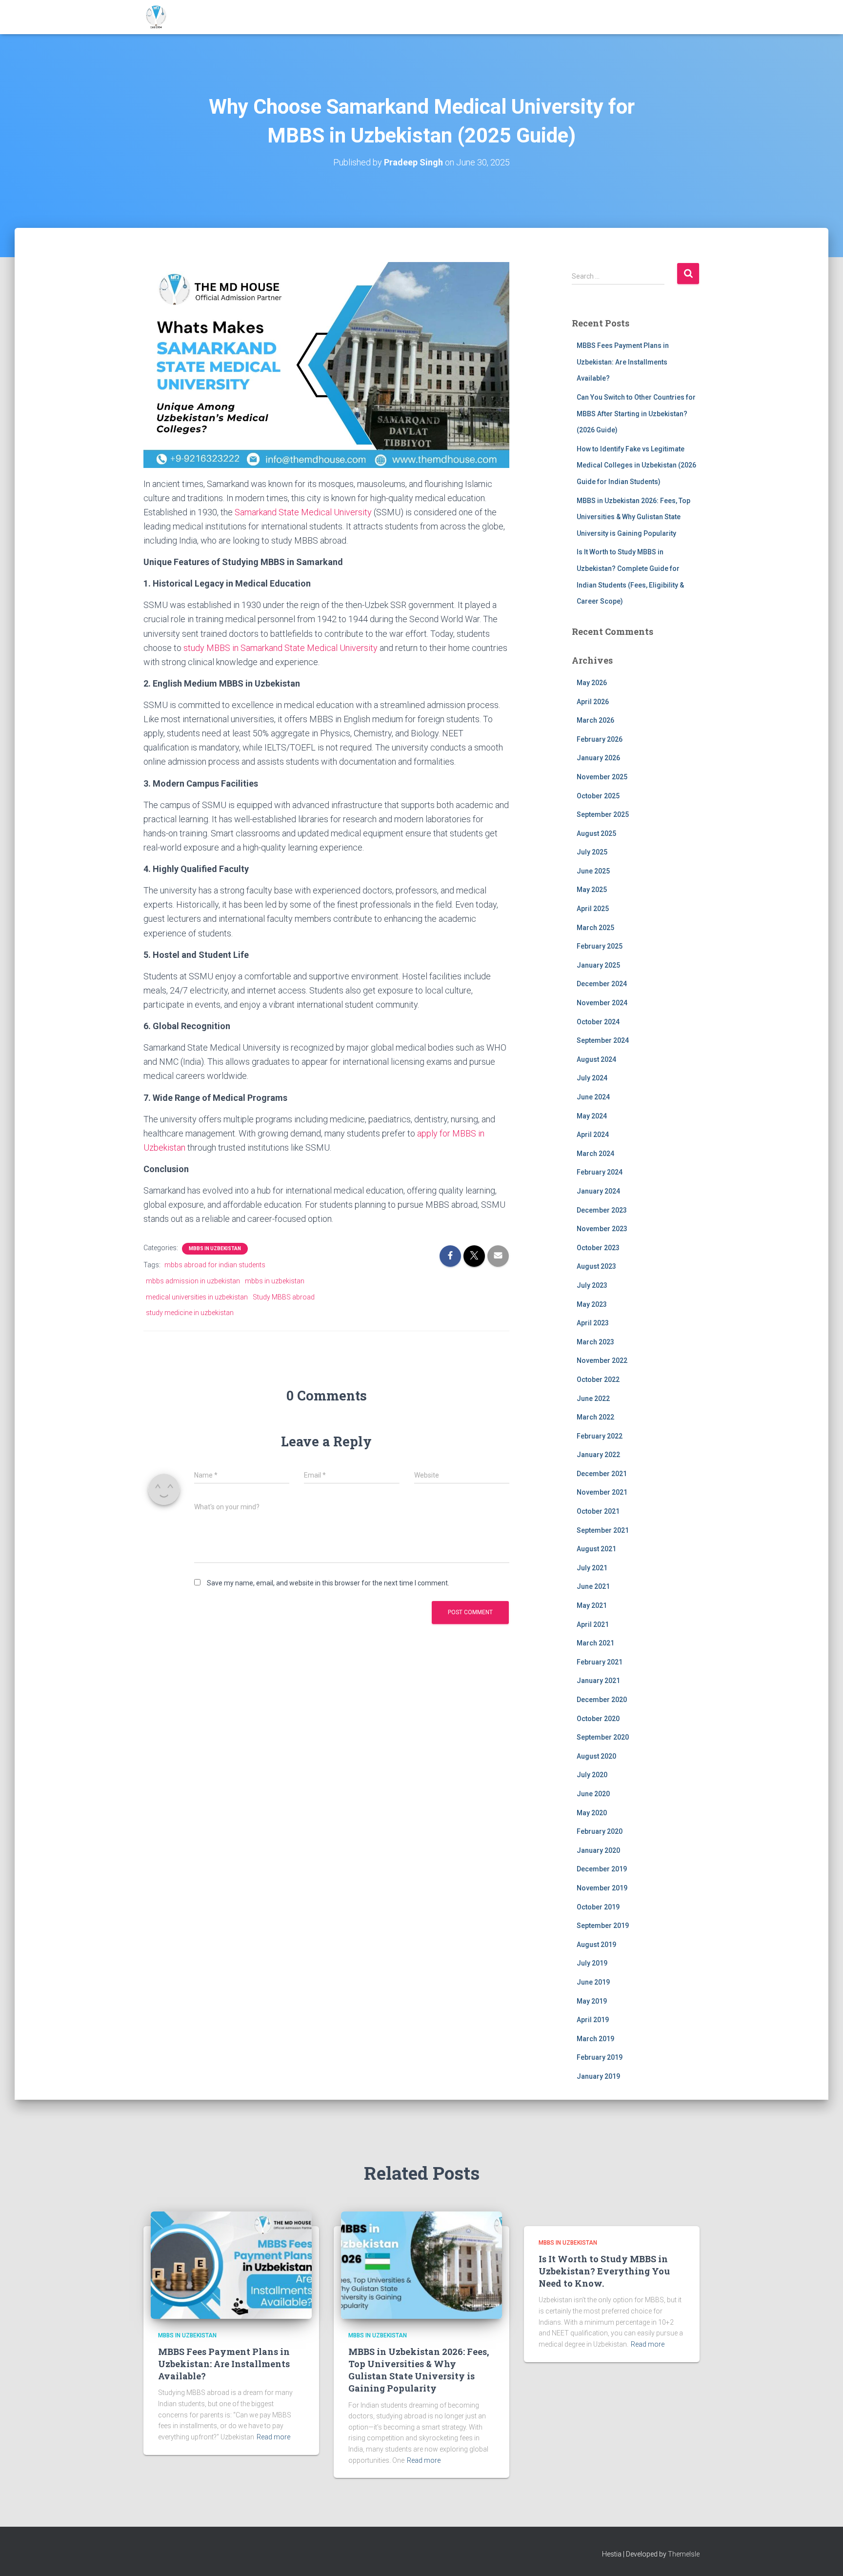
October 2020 (598, 1719)
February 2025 (600, 946)
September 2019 (603, 1926)
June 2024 (593, 1097)
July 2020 (592, 1775)
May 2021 (592, 1605)
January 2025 (598, 965)
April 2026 (593, 702)
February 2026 (600, 739)
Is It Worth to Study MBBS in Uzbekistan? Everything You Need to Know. (604, 2271)
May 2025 (592, 890)
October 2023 (598, 1248)
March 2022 (595, 1417)
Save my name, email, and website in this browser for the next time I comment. (328, 1583)
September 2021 (603, 1530)
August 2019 (596, 1945)
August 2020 (596, 1756)
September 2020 (603, 1737)
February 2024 (600, 1172)
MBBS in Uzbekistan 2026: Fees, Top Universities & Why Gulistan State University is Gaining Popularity (633, 517)
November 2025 (602, 777)
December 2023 (602, 1210)
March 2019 (595, 2039)
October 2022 (598, 1379)
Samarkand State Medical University (303, 512)
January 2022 (598, 1455)
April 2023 (593, 1323)
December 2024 (602, 984)
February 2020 (600, 1831)
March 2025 (595, 928)
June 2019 (593, 1982)
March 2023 (595, 1342)
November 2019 (602, 1888)
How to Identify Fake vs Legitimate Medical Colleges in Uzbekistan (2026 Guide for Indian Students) (636, 465)
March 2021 (595, 1643)
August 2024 (596, 1059)
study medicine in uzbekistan (190, 1313)
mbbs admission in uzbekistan (193, 1281)
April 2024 (593, 1135)
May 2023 (592, 1304)
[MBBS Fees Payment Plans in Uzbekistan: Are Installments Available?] (231, 2265)
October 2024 (598, 1022)
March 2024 (595, 1154)
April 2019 (593, 2020)
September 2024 (603, 1040)
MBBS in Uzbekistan (215, 1248)
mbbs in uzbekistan (275, 1281)
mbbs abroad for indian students (215, 1265)
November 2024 (602, 1003)
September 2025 (603, 814)
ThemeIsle (684, 2554)
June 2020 (593, 1794)
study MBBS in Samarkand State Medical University (281, 648)
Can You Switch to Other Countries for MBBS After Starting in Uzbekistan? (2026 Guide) (636, 414)
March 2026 (595, 720)
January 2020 (598, 1850)
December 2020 (602, 1700)
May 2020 (592, 1813)
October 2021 (598, 1511)
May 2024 (592, 1116)
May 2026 (592, 683)
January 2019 (598, 2076)
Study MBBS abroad (284, 1297)
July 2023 (592, 1285)
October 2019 (598, 1907)
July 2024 (592, 1078)
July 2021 (592, 1568)
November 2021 (602, 1492)
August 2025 (596, 833)
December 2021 (602, 1474)
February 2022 (600, 1436)
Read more (273, 2437)
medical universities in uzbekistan (197, 1297)
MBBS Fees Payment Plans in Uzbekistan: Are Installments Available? (623, 362)
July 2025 (592, 852)
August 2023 (596, 1266)
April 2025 (593, 909)
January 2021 (598, 1681)
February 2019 (600, 2057)
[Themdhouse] (156, 17)
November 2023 (602, 1229)
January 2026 (598, 758)
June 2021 (593, 1586)
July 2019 (592, 1963)
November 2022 (602, 1360)
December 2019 (602, 1869)
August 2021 (596, 1549)
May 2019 (592, 2001)
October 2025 (598, 796)
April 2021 (593, 1624)
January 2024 (598, 1191)
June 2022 (593, 1399)
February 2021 (600, 1662)
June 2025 (593, 871)
